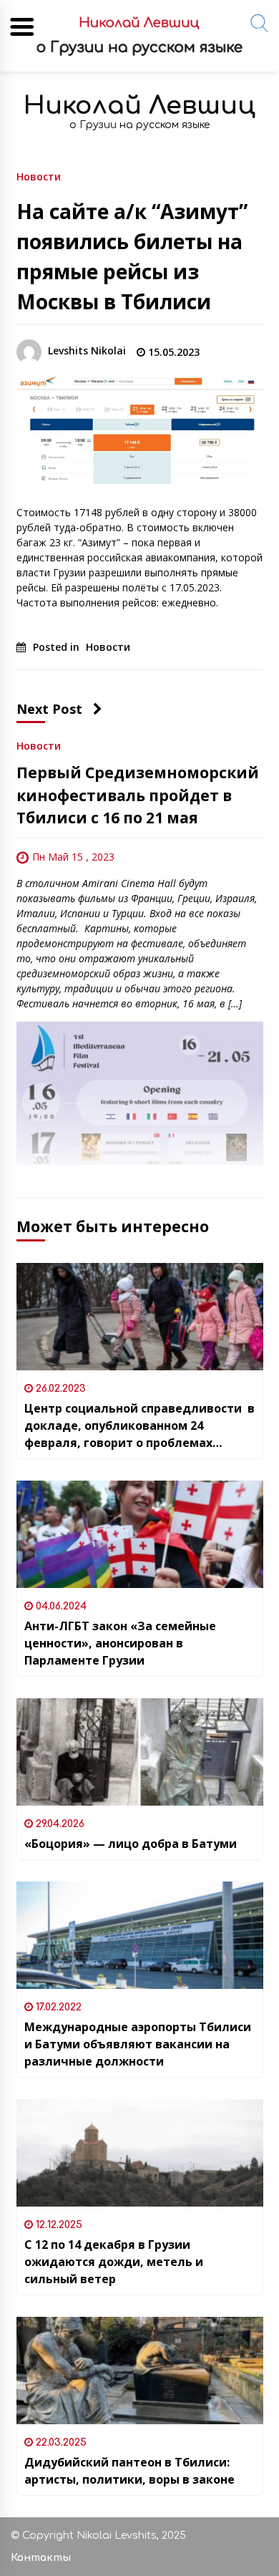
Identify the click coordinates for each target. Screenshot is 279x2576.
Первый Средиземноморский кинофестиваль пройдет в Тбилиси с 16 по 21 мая (138, 795)
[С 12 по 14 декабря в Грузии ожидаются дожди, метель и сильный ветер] (140, 2153)
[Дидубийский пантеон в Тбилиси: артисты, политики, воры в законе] (140, 2371)
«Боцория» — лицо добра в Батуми (131, 1844)
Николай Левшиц (139, 106)
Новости (39, 176)
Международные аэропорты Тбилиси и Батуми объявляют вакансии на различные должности (138, 2044)
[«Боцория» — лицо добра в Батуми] (140, 1752)
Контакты (41, 2558)
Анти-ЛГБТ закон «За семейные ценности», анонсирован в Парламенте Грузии (120, 1643)
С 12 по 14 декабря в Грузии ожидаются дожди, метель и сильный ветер (114, 2262)
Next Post (49, 709)
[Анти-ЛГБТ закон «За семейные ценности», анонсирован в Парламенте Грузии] (140, 1534)
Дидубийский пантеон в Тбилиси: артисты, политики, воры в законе (129, 2471)
